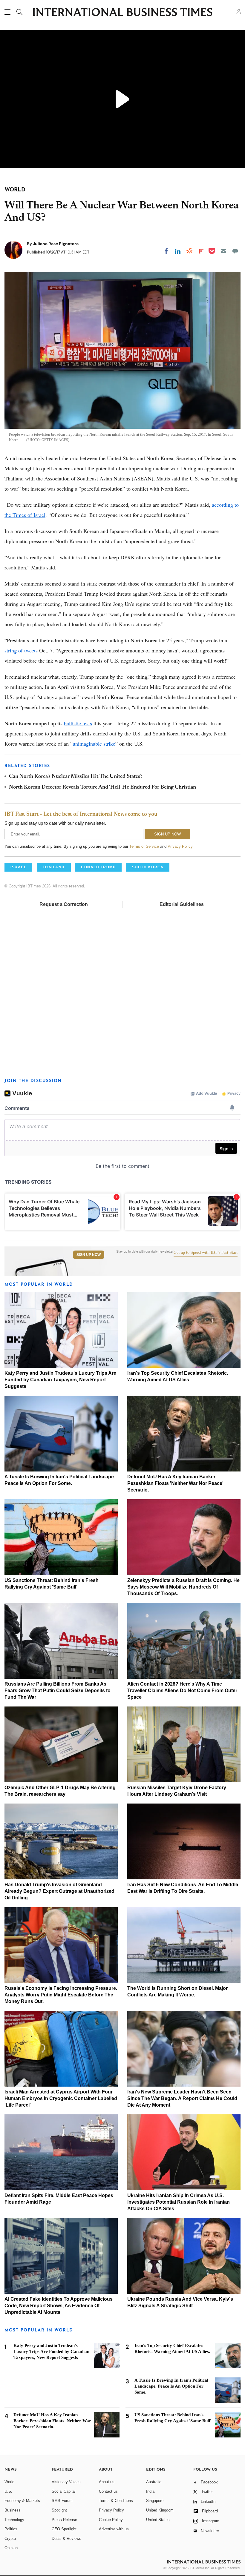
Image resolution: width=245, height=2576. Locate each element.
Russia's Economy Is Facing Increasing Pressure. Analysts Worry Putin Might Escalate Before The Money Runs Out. (61, 1995)
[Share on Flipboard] (201, 251)
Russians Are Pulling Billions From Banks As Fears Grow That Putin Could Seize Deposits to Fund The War (58, 1691)
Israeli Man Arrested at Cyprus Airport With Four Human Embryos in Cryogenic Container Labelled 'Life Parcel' (61, 2098)
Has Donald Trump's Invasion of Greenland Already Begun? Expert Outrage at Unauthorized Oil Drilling (59, 1891)
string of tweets (21, 650)
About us (107, 2482)
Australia (154, 2482)
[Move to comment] (235, 251)
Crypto (10, 2539)
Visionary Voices (66, 2482)
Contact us (108, 2491)
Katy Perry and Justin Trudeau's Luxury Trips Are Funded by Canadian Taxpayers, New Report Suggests (60, 1380)
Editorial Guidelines (182, 904)
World (9, 2482)
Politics (11, 2529)
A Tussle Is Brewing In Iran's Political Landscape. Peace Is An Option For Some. (171, 2386)
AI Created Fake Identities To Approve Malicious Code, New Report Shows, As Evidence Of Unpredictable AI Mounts (59, 2306)
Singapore (155, 2501)
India (150, 2491)
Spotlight (59, 2510)
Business (13, 2510)
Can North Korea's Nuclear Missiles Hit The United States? (76, 777)
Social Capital (64, 2491)
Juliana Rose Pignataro (56, 244)
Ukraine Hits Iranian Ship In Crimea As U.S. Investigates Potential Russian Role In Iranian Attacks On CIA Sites (179, 2202)
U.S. (8, 2491)
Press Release (64, 2520)
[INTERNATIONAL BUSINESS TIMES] (122, 13)
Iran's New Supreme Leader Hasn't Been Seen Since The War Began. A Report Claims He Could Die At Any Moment (182, 2098)
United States (158, 2520)
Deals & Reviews (66, 2539)
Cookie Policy (111, 2520)
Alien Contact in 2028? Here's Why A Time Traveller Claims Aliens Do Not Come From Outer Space (182, 1691)
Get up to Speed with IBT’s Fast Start (206, 1253)
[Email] (223, 251)
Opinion (11, 2548)
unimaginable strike (94, 744)
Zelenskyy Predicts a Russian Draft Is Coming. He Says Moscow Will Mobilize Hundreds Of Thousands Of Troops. (183, 1587)
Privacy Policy (180, 846)
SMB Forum (62, 2501)
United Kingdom (160, 2510)
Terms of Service (144, 846)
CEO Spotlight (64, 2529)
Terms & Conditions (116, 2501)
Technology (14, 2520)
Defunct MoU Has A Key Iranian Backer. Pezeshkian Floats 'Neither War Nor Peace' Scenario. (175, 1483)
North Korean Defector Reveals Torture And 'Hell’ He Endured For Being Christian (102, 787)
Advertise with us (114, 2529)
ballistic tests (78, 723)
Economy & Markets (22, 2501)
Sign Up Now (89, 1255)
